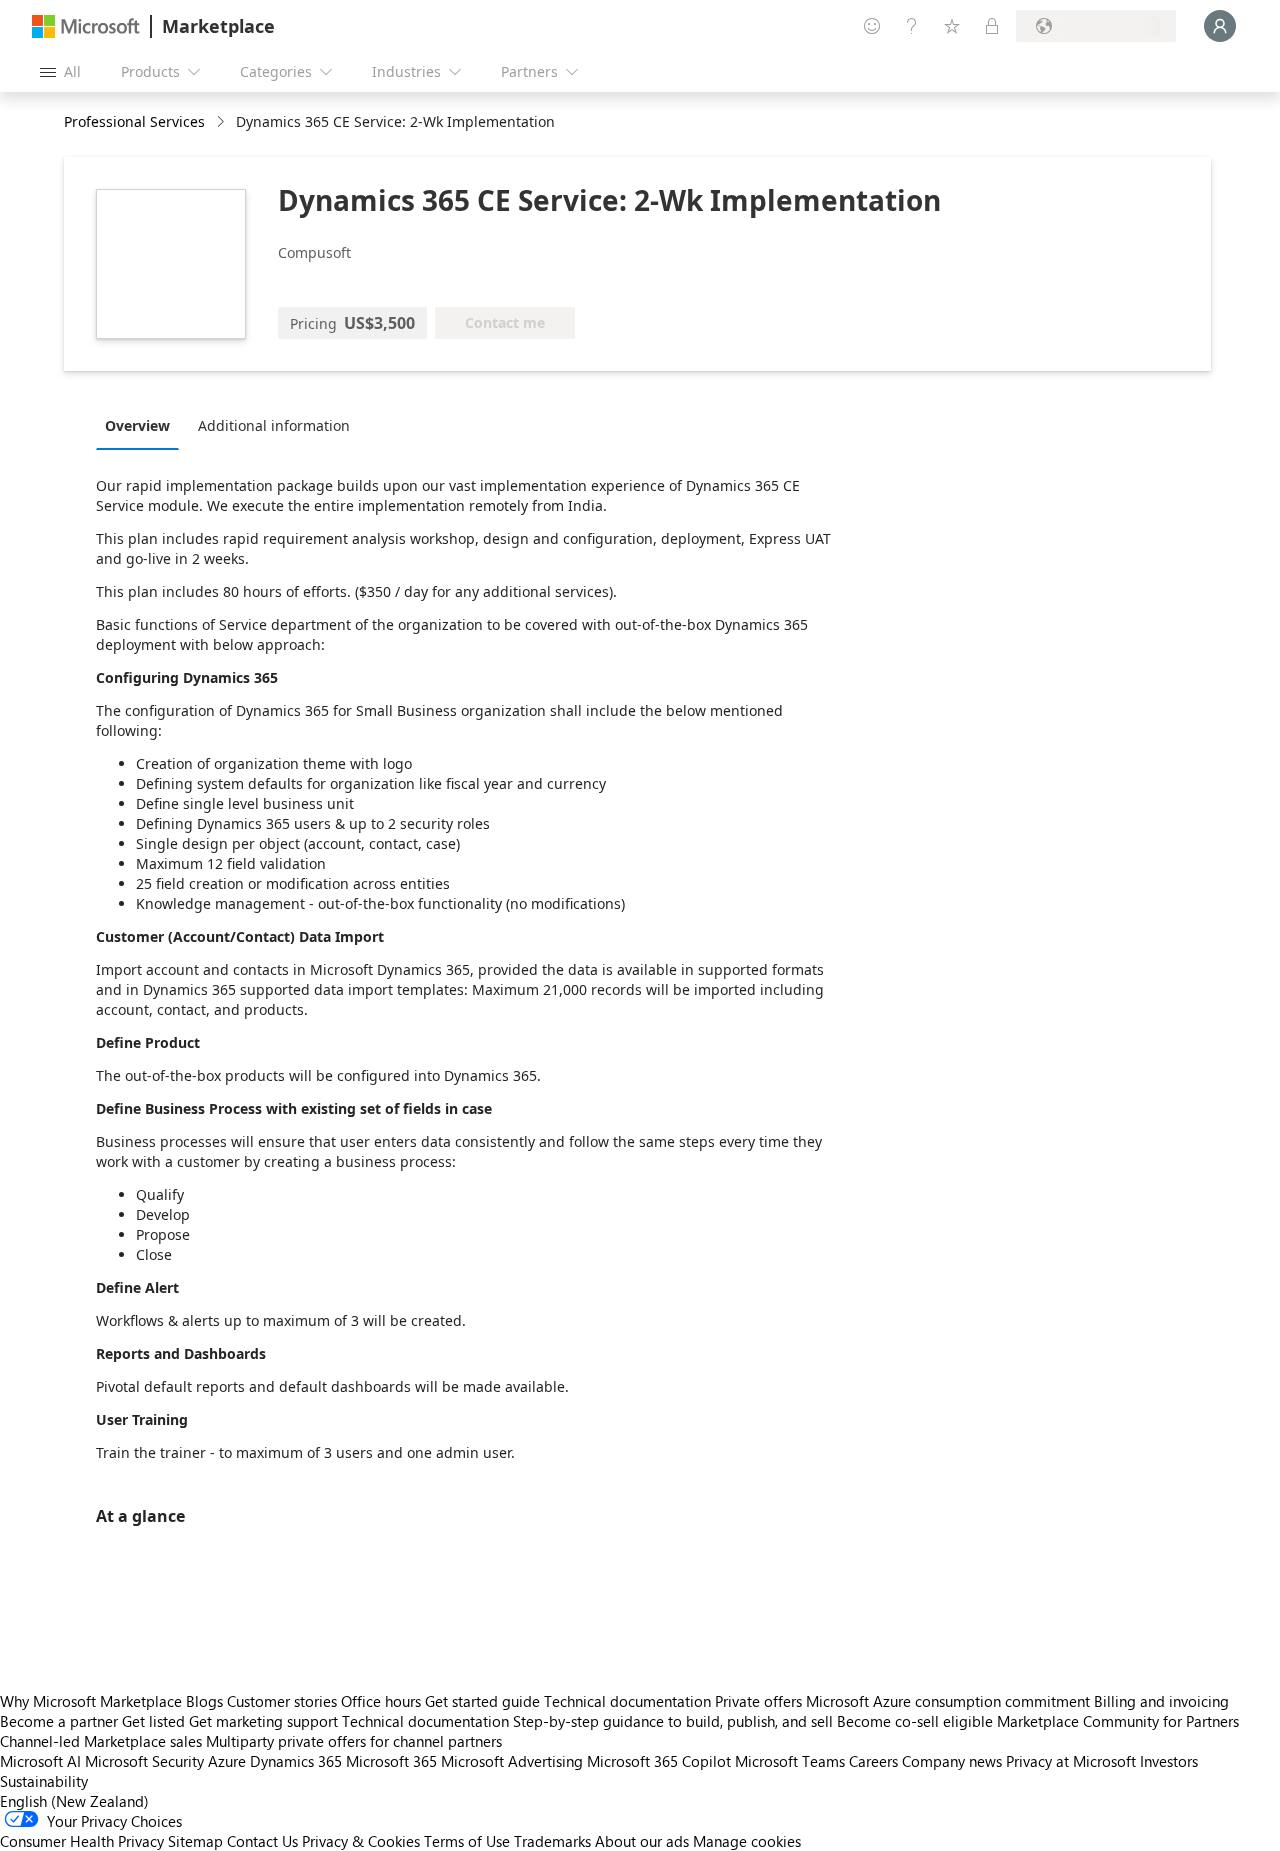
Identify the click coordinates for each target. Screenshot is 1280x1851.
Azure (227, 1761)
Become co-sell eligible (915, 1721)
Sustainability (44, 1781)
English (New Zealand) (74, 1801)
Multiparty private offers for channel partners (354, 1741)
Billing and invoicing (1161, 1701)
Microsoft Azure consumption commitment (950, 1701)
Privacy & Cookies (361, 1841)
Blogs (204, 1701)
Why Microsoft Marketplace (91, 1701)
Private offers (758, 1701)
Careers (873, 1761)
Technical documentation (627, 1701)
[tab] (142, 425)
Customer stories (282, 1701)
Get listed (153, 1721)
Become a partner (59, 1721)
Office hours (381, 1701)
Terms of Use (467, 1841)
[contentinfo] (222, 122)
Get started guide (482, 1701)
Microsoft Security (144, 1761)
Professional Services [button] (134, 121)
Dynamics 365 (296, 1761)
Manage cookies (747, 1841)
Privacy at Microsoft (1071, 1761)
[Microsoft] (86, 26)
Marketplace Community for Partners (1118, 1721)
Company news (952, 1761)
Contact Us (262, 1841)
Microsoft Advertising (512, 1761)
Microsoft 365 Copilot (659, 1761)
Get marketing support (263, 1721)
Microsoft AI (40, 1761)
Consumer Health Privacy (82, 1841)
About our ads (642, 1841)
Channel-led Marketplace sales (101, 1741)
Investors (1169, 1761)
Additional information (274, 425)
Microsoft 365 (391, 1761)
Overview (137, 425)
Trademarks (552, 1841)
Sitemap (195, 1841)
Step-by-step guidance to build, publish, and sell (673, 1721)
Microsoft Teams (790, 1761)
